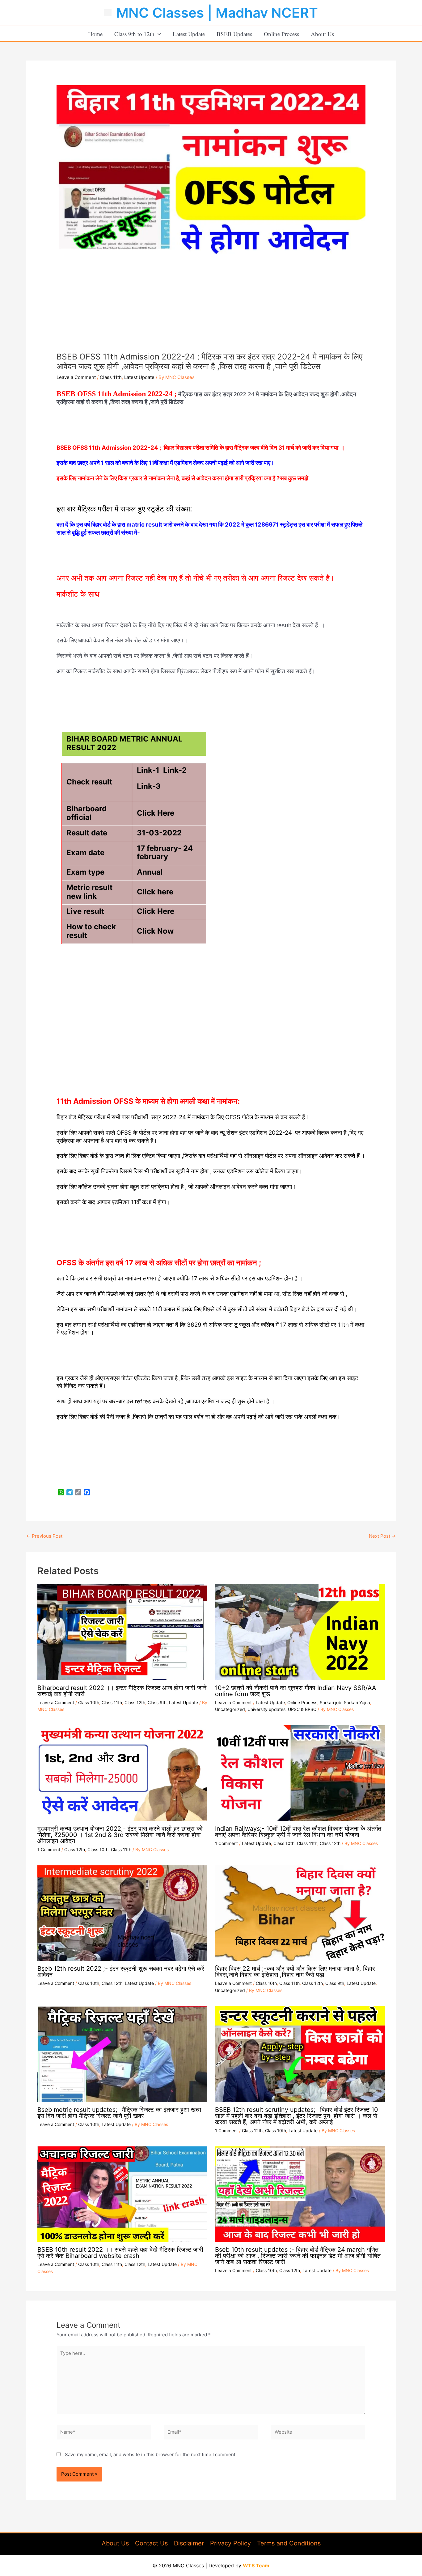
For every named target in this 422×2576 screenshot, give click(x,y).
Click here (155, 892)
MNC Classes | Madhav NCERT (217, 13)
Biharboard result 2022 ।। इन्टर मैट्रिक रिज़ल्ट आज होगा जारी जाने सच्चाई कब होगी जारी (122, 1691)
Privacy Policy (230, 2543)
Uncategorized (230, 1709)
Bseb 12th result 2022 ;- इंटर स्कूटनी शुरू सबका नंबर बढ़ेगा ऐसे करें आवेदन (121, 1972)
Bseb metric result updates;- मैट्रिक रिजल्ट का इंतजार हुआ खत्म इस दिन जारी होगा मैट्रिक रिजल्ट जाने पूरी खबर (119, 2113)
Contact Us (151, 2543)
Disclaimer (189, 2543)
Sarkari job (331, 1702)
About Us (322, 34)
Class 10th (89, 1702)
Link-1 (148, 770)
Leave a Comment (76, 377)
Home (95, 34)
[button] (158, 34)
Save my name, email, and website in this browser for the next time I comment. (151, 2454)
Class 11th (111, 377)
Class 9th (157, 1702)
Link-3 (149, 786)
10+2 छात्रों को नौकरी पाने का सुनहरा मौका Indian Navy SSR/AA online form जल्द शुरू (296, 1691)
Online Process (281, 34)
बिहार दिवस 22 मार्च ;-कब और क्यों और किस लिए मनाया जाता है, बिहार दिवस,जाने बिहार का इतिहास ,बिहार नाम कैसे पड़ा (295, 1972)
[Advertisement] (211, 305)
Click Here (156, 813)
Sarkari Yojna (357, 1702)
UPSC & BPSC (302, 1709)
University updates (266, 1709)
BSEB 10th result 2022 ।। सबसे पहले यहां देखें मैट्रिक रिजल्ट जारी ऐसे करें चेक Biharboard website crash (120, 2253)
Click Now (155, 931)
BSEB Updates (234, 34)
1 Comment (49, 1849)
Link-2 (175, 770)
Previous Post (44, 1536)
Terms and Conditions (289, 2543)
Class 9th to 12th (134, 34)
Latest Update (189, 34)
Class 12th (135, 1702)
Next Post (382, 1536)
